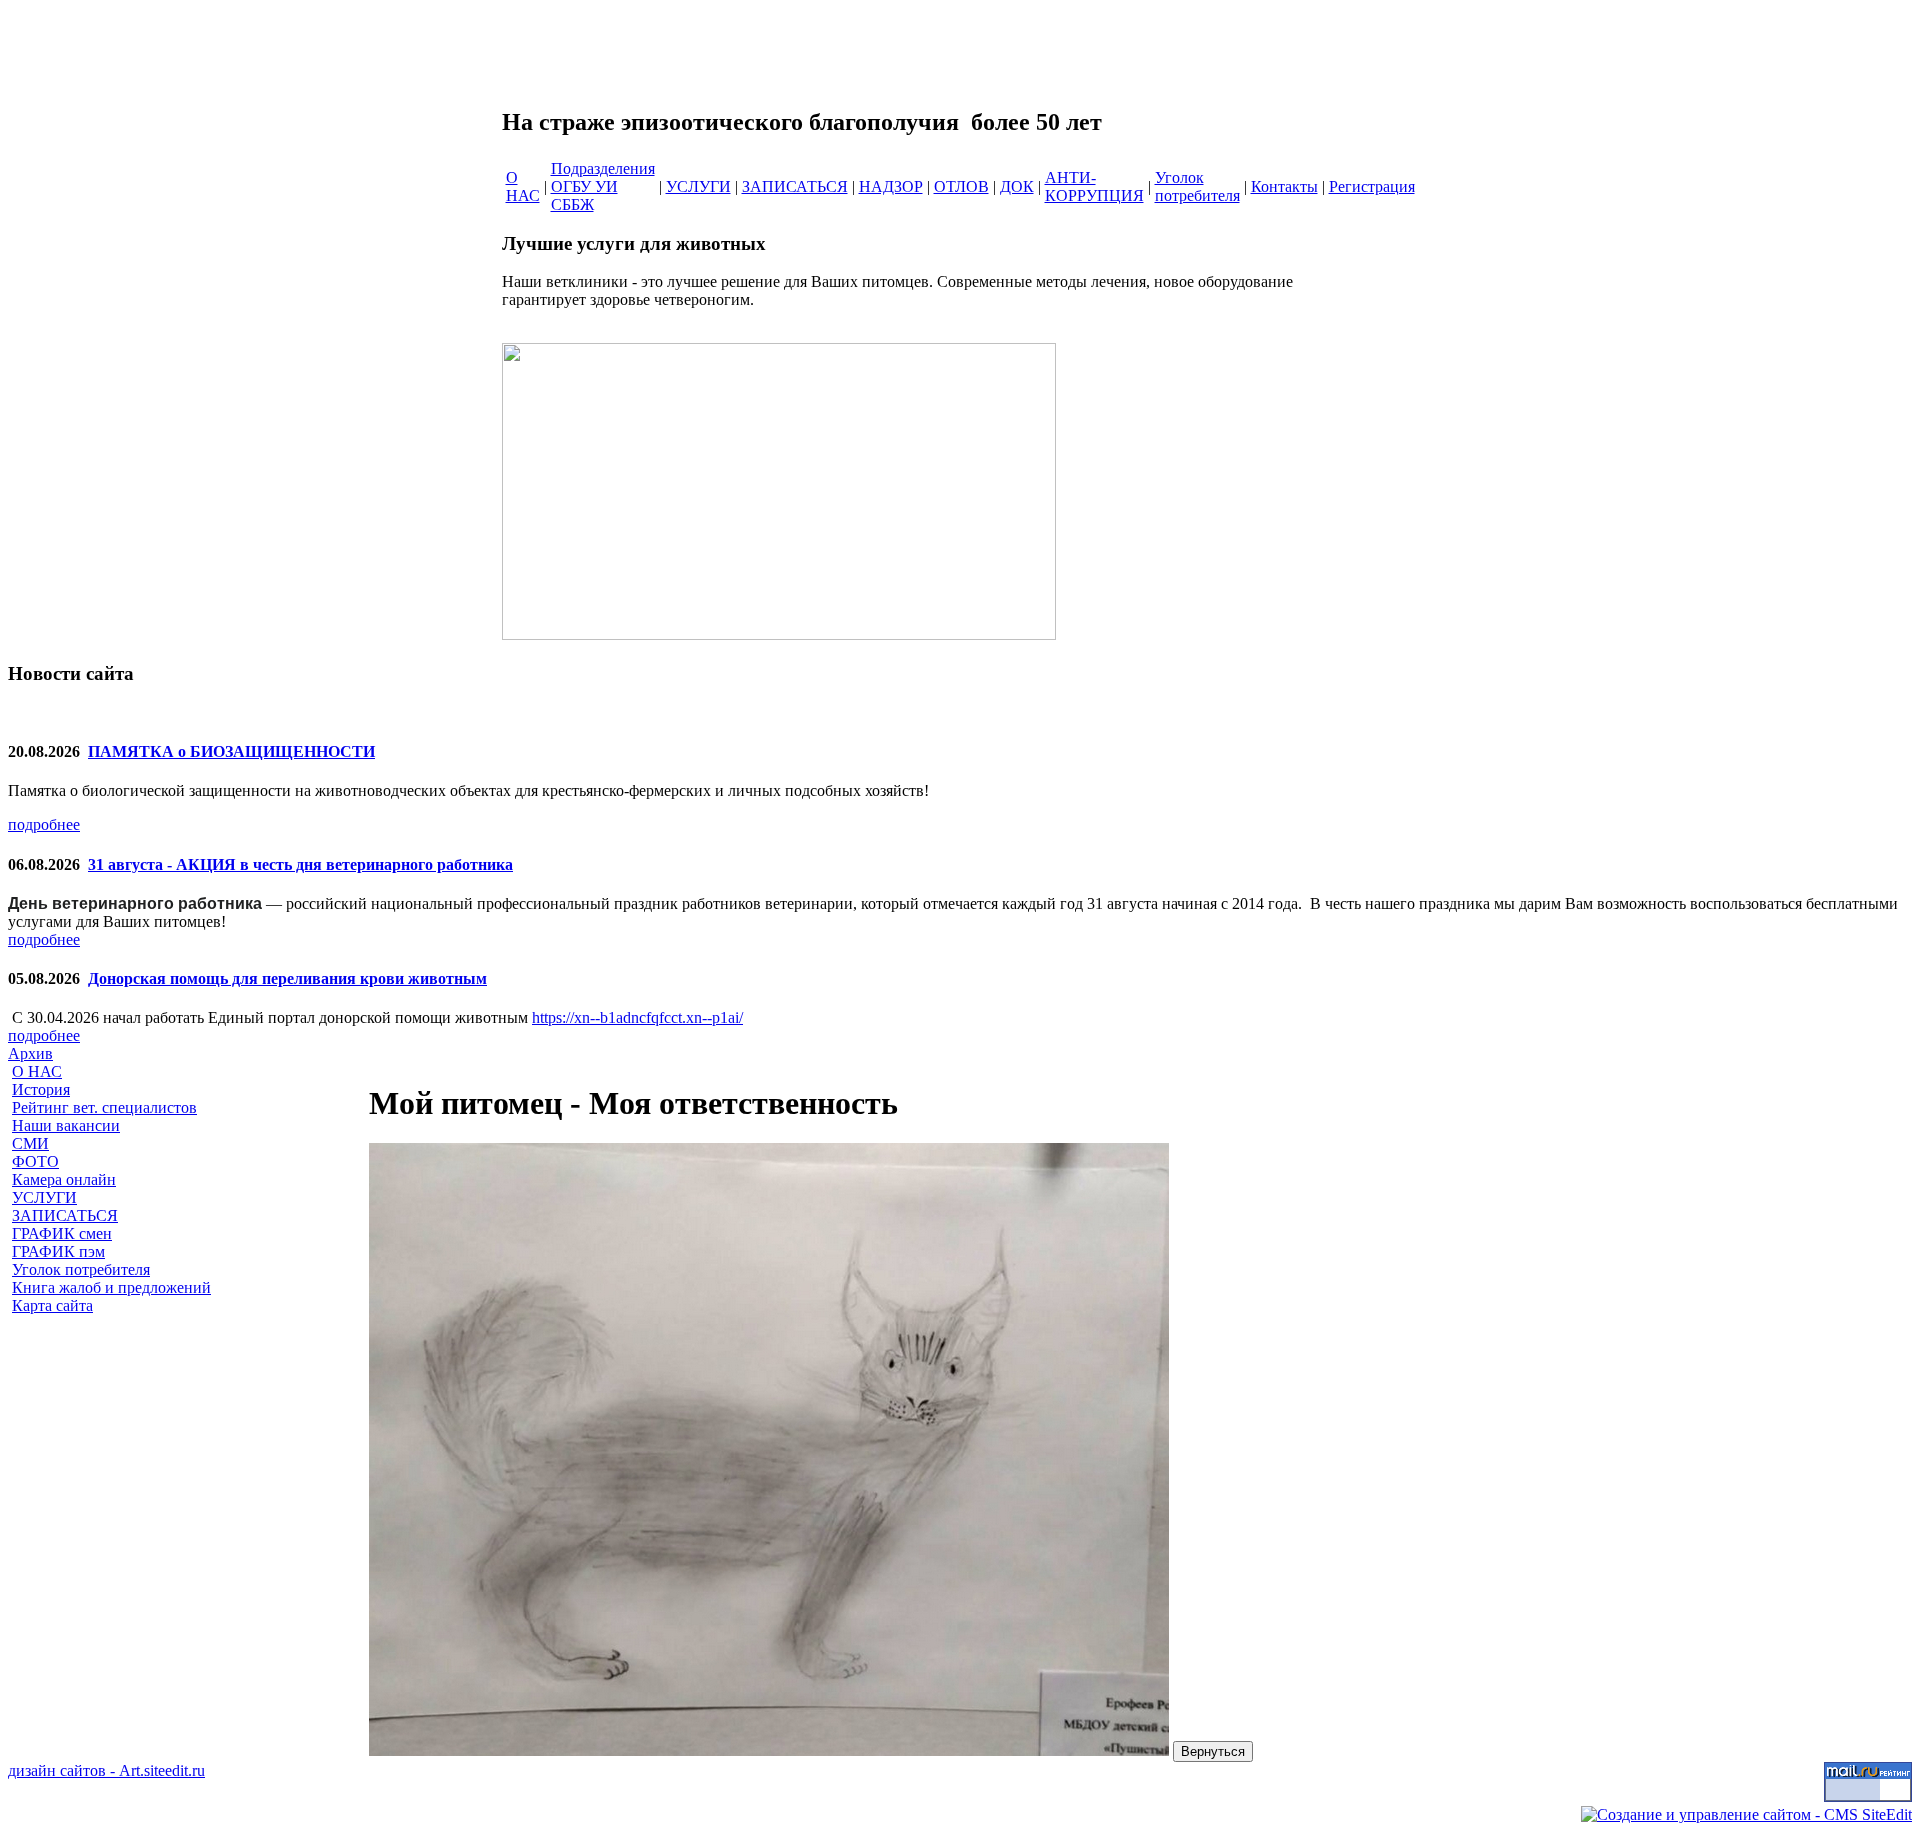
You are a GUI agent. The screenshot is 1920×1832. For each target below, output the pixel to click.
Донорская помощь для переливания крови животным (287, 978)
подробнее (44, 824)
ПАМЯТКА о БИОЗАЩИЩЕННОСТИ (231, 751)
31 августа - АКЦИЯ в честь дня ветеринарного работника (300, 864)
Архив (30, 1053)
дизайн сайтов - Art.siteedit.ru (106, 1770)
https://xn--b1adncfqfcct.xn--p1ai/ (637, 1017)
